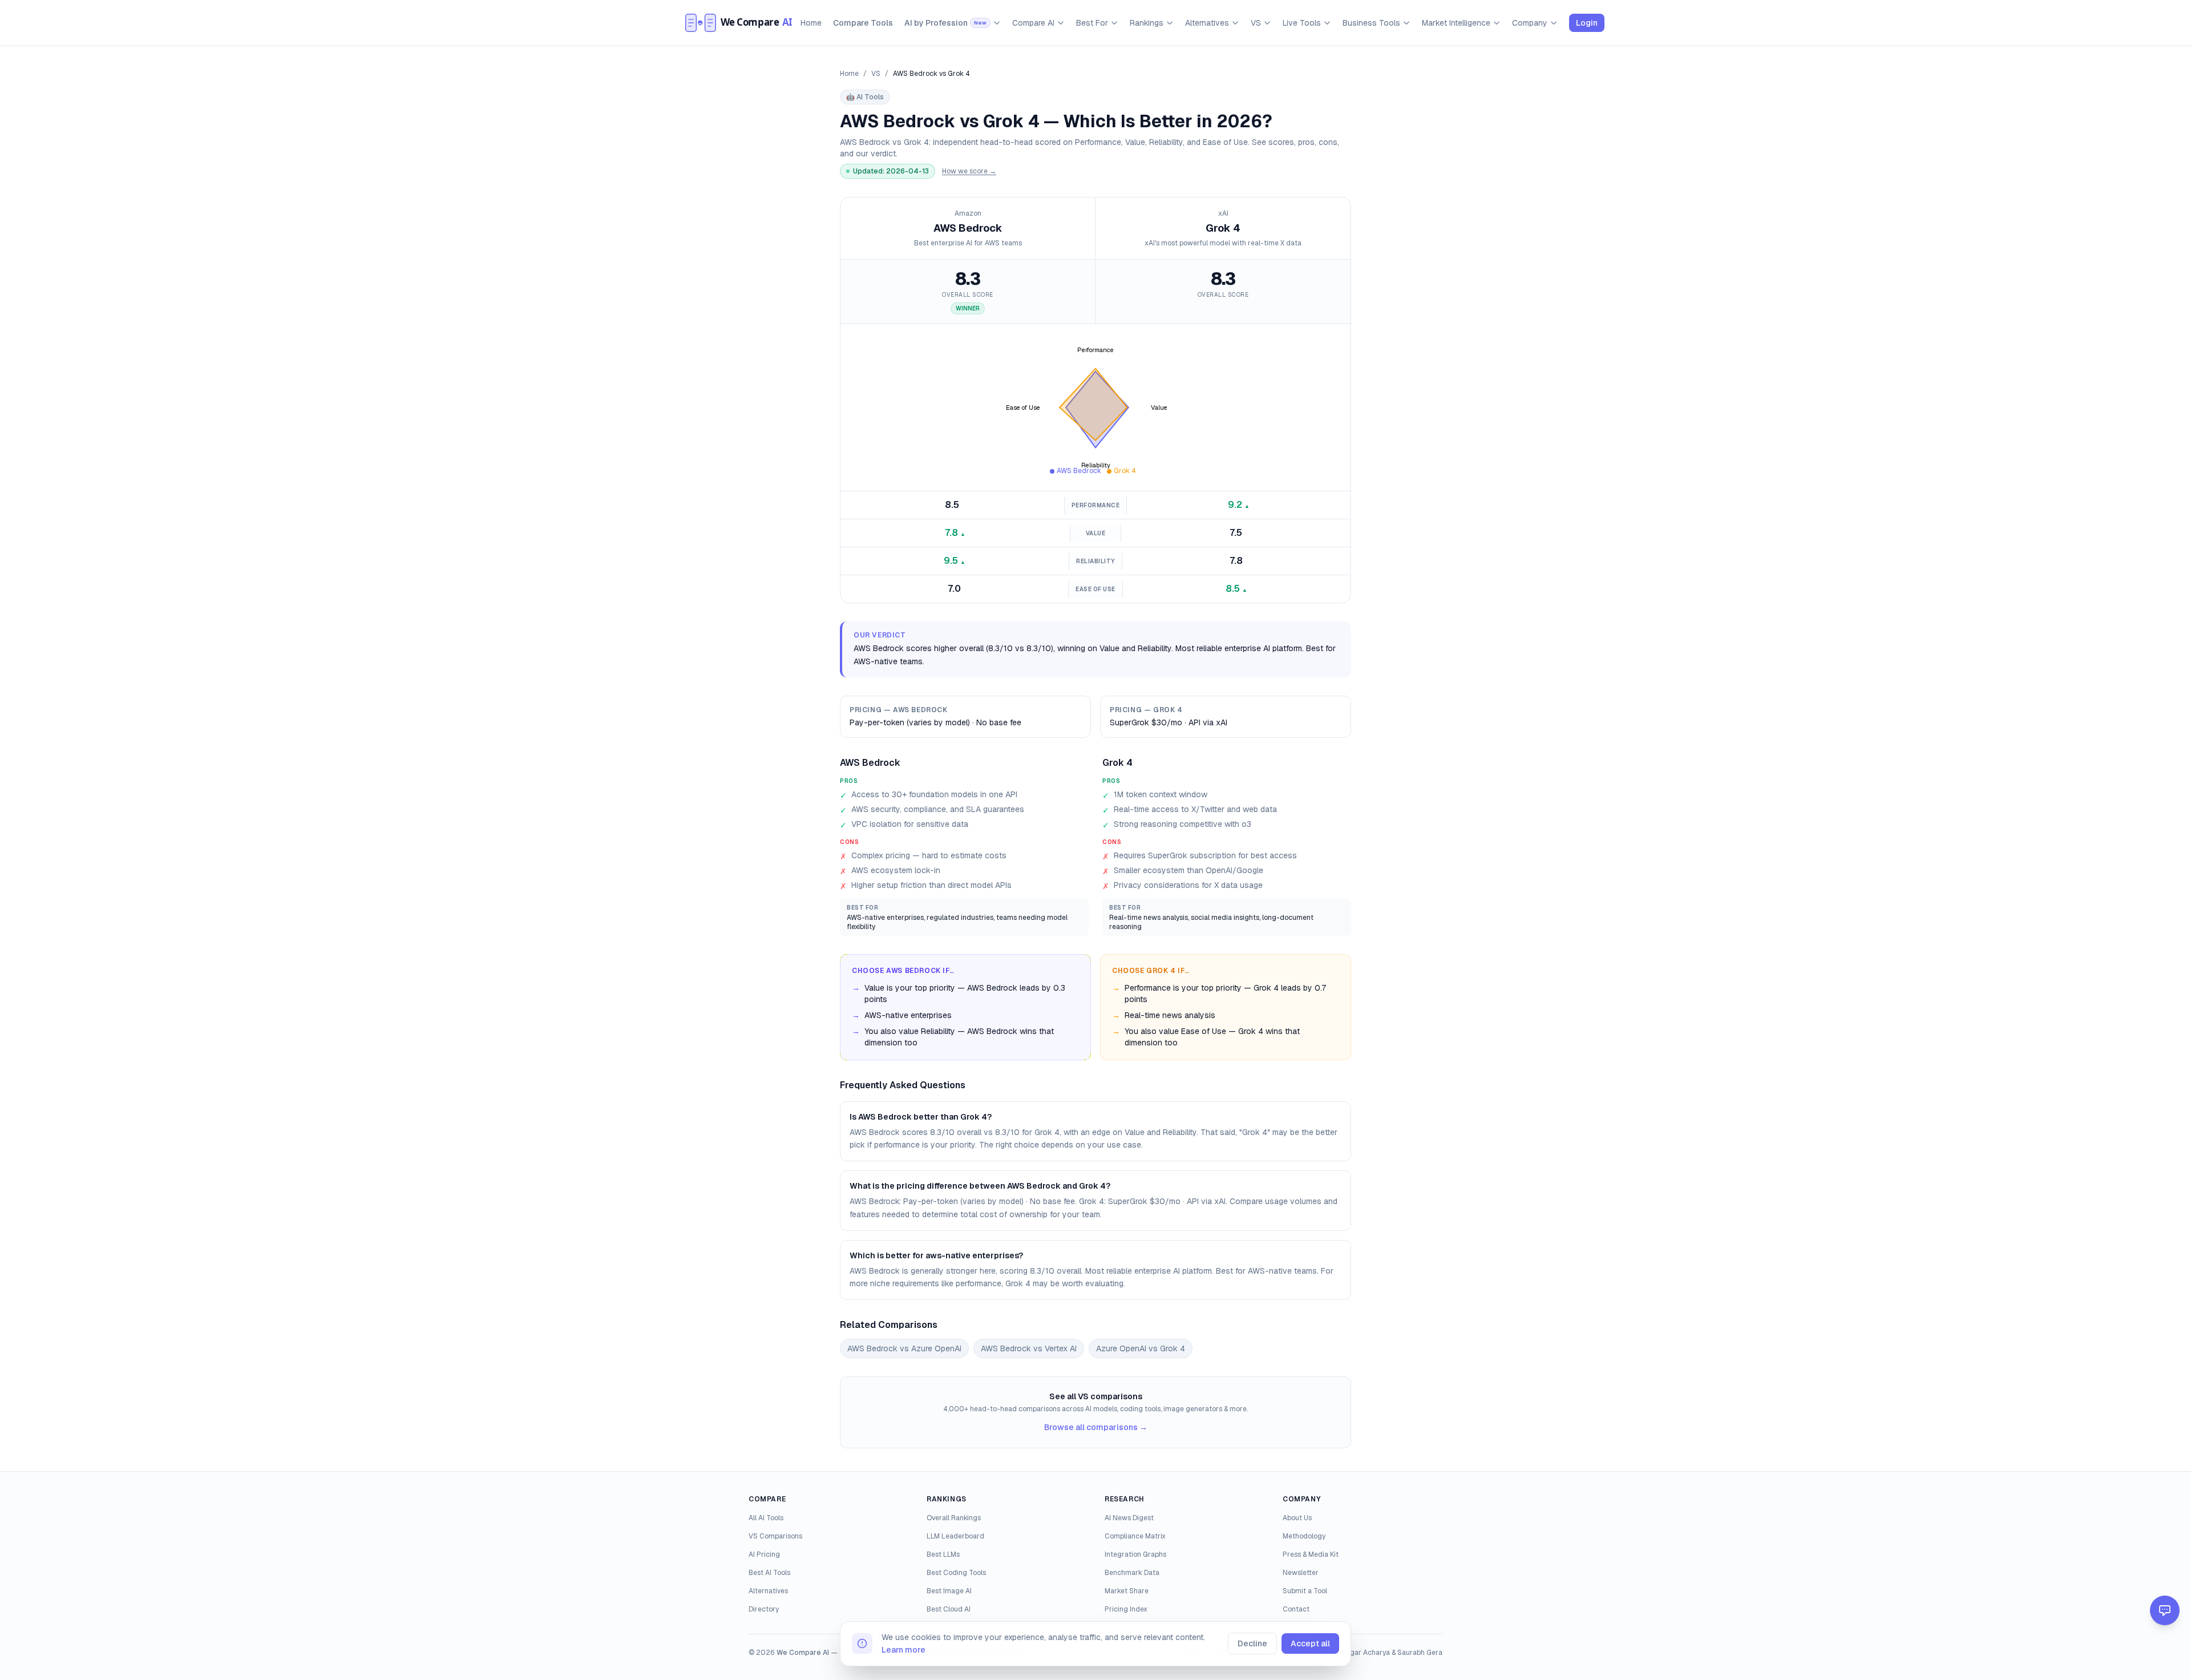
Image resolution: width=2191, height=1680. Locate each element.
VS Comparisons (775, 1536)
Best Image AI (949, 1591)
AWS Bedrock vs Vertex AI (1029, 1348)
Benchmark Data (1132, 1573)
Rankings (1147, 23)
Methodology (1304, 1536)
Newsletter (1301, 1573)
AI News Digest (1129, 1518)
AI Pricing (764, 1554)
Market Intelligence (1456, 23)
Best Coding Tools (956, 1573)
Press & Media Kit (1311, 1554)
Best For (1092, 23)
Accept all (1310, 1643)
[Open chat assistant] (2165, 1610)
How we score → (969, 171)
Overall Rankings (954, 1518)
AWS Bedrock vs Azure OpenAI (904, 1348)
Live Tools (1302, 23)
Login (1587, 23)
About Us (1297, 1518)
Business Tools (1371, 23)
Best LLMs (943, 1554)
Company (1530, 23)
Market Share (1127, 1591)
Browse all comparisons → (1096, 1427)
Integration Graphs (1135, 1554)
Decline (1252, 1643)
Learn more (904, 1650)
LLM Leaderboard (955, 1536)
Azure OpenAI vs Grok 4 (1141, 1348)
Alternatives (1207, 23)
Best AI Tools (769, 1573)
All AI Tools (766, 1518)
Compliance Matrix (1135, 1536)
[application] (1095, 407)
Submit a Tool (1305, 1591)
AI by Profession (945, 23)
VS (1256, 23)
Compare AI (1033, 23)
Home (811, 23)
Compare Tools (863, 23)
